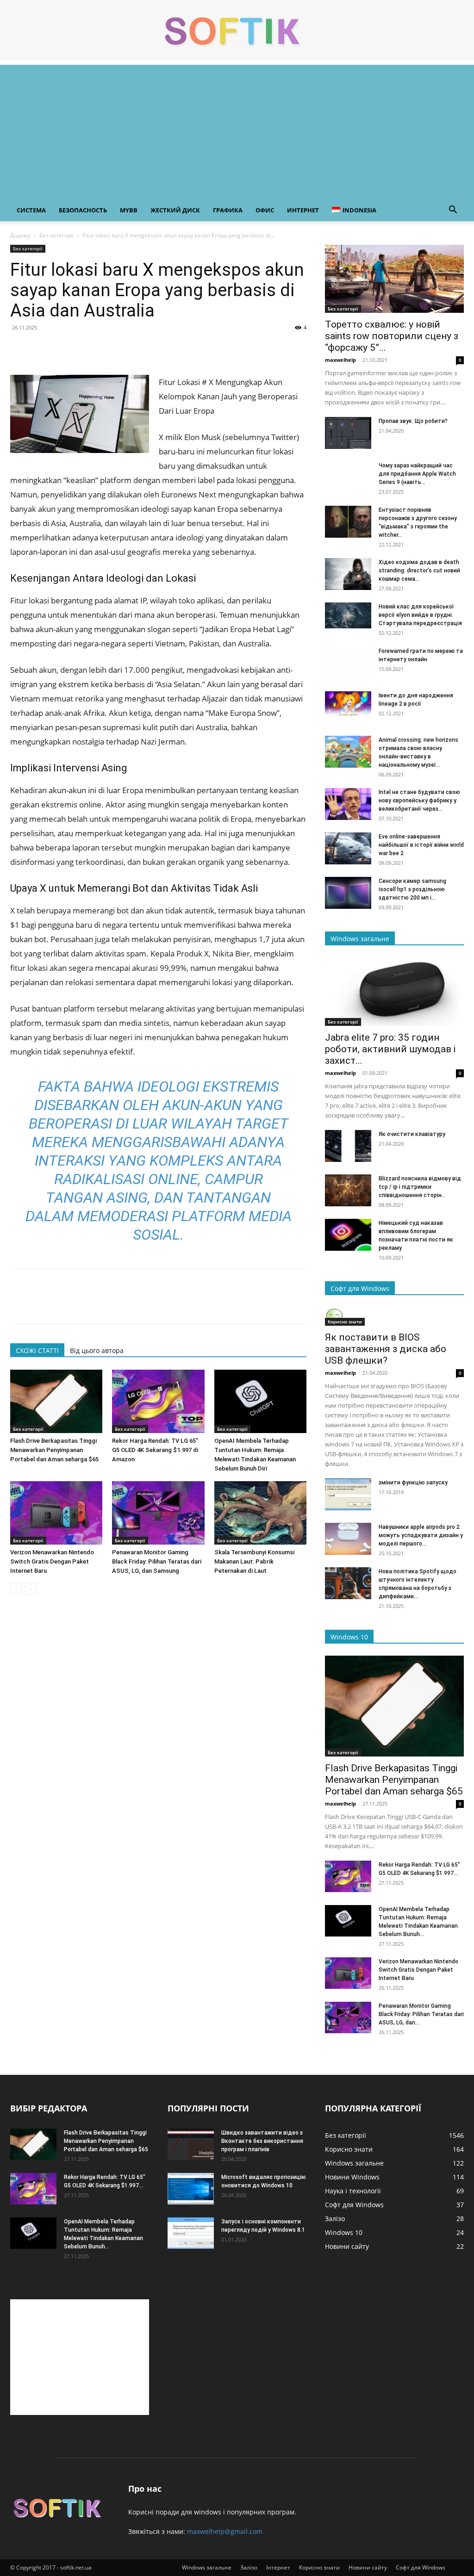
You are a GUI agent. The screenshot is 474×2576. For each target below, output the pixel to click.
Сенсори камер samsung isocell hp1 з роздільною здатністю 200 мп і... (412, 889)
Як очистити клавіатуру (412, 1134)
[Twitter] (41, 348)
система (31, 210)
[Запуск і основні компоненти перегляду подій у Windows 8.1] (191, 2233)
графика (228, 210)
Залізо (249, 2567)
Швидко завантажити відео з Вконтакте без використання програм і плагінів (262, 2141)
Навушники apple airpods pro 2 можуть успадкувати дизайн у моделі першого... (421, 1535)
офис (265, 210)
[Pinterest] (62, 348)
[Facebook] (19, 348)
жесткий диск (175, 210)
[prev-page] (16, 1589)
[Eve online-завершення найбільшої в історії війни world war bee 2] (348, 848)
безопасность (83, 210)
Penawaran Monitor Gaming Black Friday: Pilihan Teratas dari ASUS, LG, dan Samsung (157, 1561)
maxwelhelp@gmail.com (225, 2531)
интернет (303, 210)
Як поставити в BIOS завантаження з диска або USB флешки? (386, 1349)
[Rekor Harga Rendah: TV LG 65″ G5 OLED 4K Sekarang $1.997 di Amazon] (158, 1401)
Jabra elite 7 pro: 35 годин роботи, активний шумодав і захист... (390, 1049)
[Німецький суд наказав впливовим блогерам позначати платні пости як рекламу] (348, 1235)
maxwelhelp (340, 360)
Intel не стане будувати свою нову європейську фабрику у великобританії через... (419, 801)
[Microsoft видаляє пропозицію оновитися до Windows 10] (191, 2189)
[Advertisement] (237, 130)
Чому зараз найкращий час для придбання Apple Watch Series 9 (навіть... (417, 474)
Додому (20, 235)
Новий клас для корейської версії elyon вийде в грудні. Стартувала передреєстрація (420, 615)
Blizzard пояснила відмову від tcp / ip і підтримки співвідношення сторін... (420, 1187)
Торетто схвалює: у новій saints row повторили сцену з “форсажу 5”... (392, 336)
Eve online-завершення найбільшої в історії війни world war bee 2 (421, 845)
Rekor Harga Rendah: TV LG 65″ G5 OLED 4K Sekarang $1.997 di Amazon (155, 1450)
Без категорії (56, 235)
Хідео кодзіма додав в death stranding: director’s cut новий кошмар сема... (419, 571)
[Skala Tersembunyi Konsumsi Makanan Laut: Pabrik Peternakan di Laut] (260, 1513)
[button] (453, 211)
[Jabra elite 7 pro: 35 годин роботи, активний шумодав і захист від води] (394, 992)
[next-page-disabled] (31, 1589)
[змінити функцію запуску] (348, 1494)
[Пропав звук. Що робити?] (348, 433)
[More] (105, 348)
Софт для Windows (421, 2567)
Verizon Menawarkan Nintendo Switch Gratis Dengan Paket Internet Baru (52, 1561)
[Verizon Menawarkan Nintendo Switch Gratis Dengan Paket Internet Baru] (56, 1513)
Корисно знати (345, 1322)
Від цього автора (97, 1350)
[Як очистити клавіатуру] (348, 1146)
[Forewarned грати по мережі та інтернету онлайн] (348, 663)
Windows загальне (207, 2567)
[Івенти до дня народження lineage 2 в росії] (348, 704)
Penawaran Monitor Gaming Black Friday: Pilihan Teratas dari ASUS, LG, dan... (421, 2014)
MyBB (129, 210)
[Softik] (237, 31)
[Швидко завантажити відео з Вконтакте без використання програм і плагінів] (191, 2145)
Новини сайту (368, 2567)
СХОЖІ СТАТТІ (37, 1350)
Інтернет (278, 2567)
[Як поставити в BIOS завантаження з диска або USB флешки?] (394, 1316)
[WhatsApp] (83, 348)
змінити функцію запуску (413, 1483)
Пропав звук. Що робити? (413, 421)
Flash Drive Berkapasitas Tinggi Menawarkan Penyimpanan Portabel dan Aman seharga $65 (54, 1450)
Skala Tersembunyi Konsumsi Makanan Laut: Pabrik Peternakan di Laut (254, 1561)
